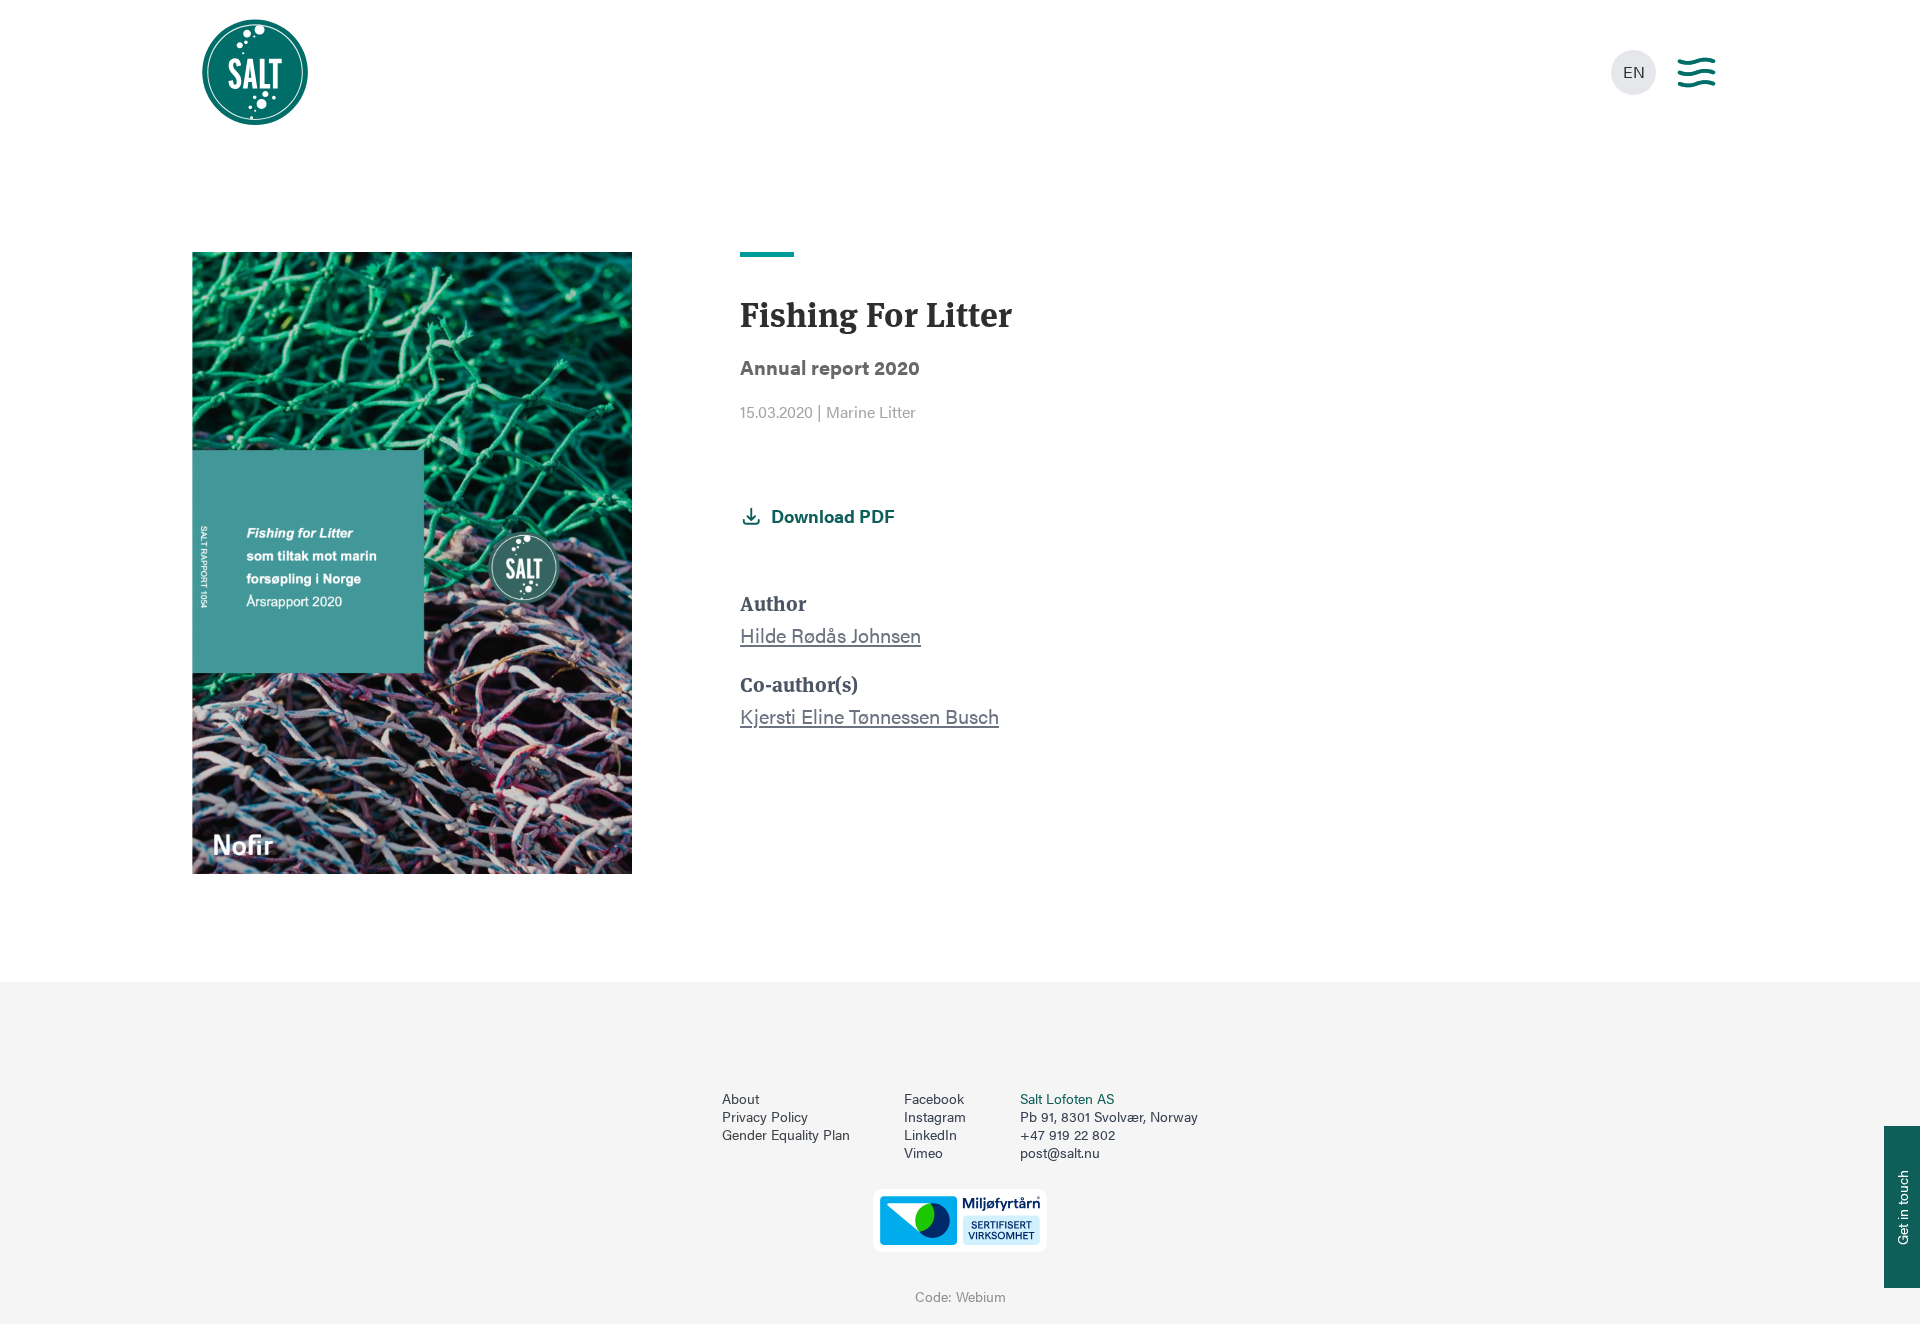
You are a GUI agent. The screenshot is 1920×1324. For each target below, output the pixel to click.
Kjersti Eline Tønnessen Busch (869, 715)
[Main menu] (1696, 72)
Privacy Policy (765, 1117)
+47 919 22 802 (1067, 1134)
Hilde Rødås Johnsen (830, 634)
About (740, 1099)
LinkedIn (930, 1135)
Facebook (934, 1099)
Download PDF (833, 516)
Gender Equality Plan (786, 1135)
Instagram (935, 1117)
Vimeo (923, 1153)
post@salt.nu (1060, 1152)
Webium (981, 1296)
